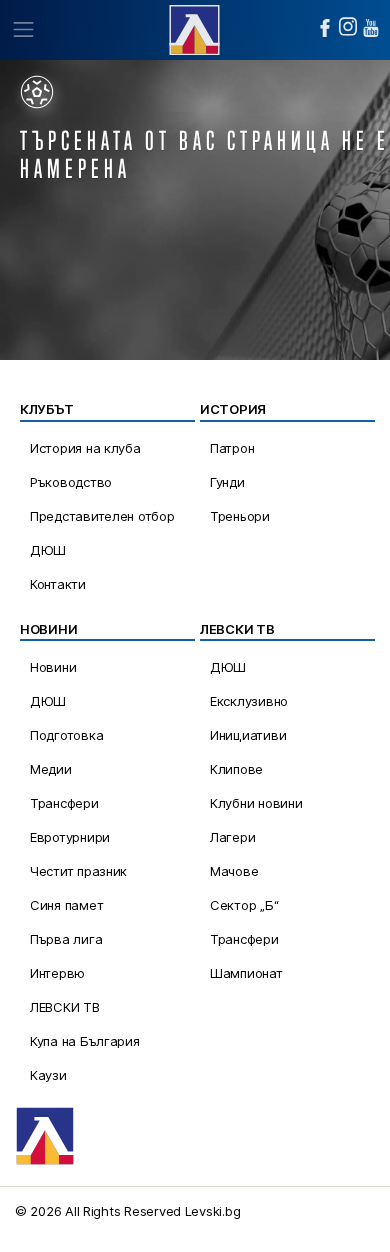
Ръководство (71, 482)
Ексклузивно (249, 701)
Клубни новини (256, 803)
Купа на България (85, 1041)
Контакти (58, 584)
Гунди (227, 482)
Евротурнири (70, 837)
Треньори (240, 516)
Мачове (234, 871)
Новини (53, 667)
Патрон (232, 448)
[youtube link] (371, 28)
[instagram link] (348, 26)
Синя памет (66, 905)
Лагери (232, 837)
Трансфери (64, 803)
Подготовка (66, 735)
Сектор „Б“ (244, 905)
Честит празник (78, 871)
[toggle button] (22, 30)
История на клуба (85, 448)
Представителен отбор (102, 516)
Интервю (57, 973)
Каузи (48, 1075)
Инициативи (248, 735)
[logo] (195, 27)
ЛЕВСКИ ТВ (65, 1007)
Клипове (236, 769)
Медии (51, 769)
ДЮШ (48, 550)
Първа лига (66, 939)
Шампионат (246, 973)
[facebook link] (325, 28)
